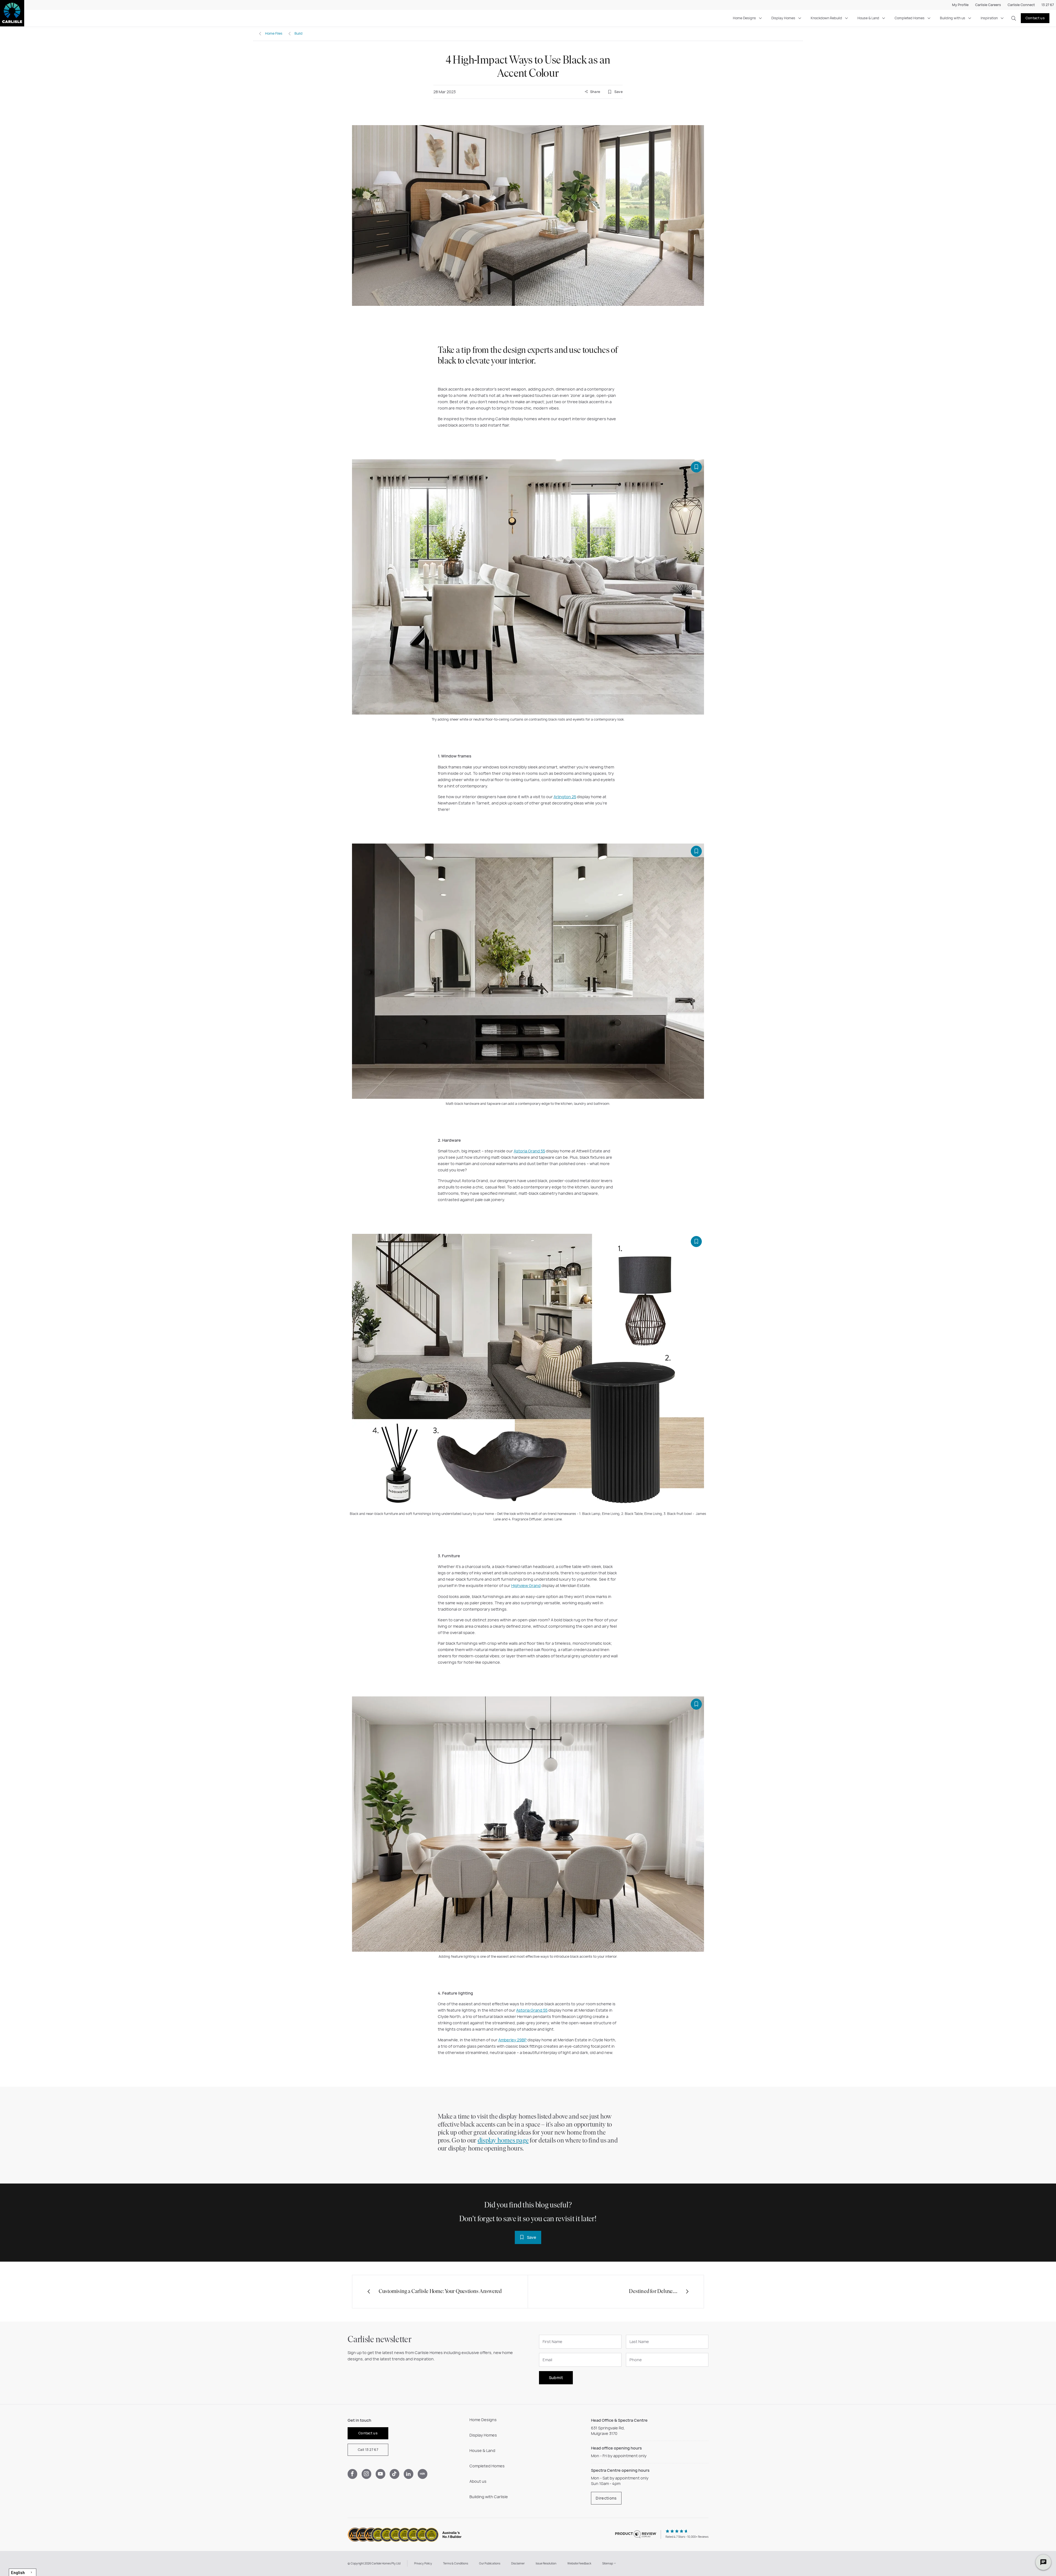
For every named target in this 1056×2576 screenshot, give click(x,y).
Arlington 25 (565, 797)
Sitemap (608, 2563)
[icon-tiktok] (394, 2474)
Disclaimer (518, 2563)
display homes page (503, 2141)
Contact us (1035, 18)
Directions (606, 2498)
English (18, 2572)
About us (478, 2481)
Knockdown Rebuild (826, 18)
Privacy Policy (423, 2563)
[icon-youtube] (380, 2474)
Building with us (953, 18)
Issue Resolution (546, 2563)
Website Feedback (579, 2563)
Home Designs (744, 18)
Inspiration (989, 18)
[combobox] (23, 2572)
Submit (556, 2378)
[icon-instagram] (366, 2474)
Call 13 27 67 (368, 2450)
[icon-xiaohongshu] (423, 2474)
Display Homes (783, 18)
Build (299, 33)
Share (595, 92)
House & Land (868, 18)
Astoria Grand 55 (529, 1151)
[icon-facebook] (352, 2474)
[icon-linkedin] (409, 2474)
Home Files (274, 33)
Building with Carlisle (489, 2497)
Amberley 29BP (512, 2040)
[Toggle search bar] (1014, 18)
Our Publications (490, 2563)
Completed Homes (910, 18)
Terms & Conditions (456, 2563)
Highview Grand (526, 1586)
